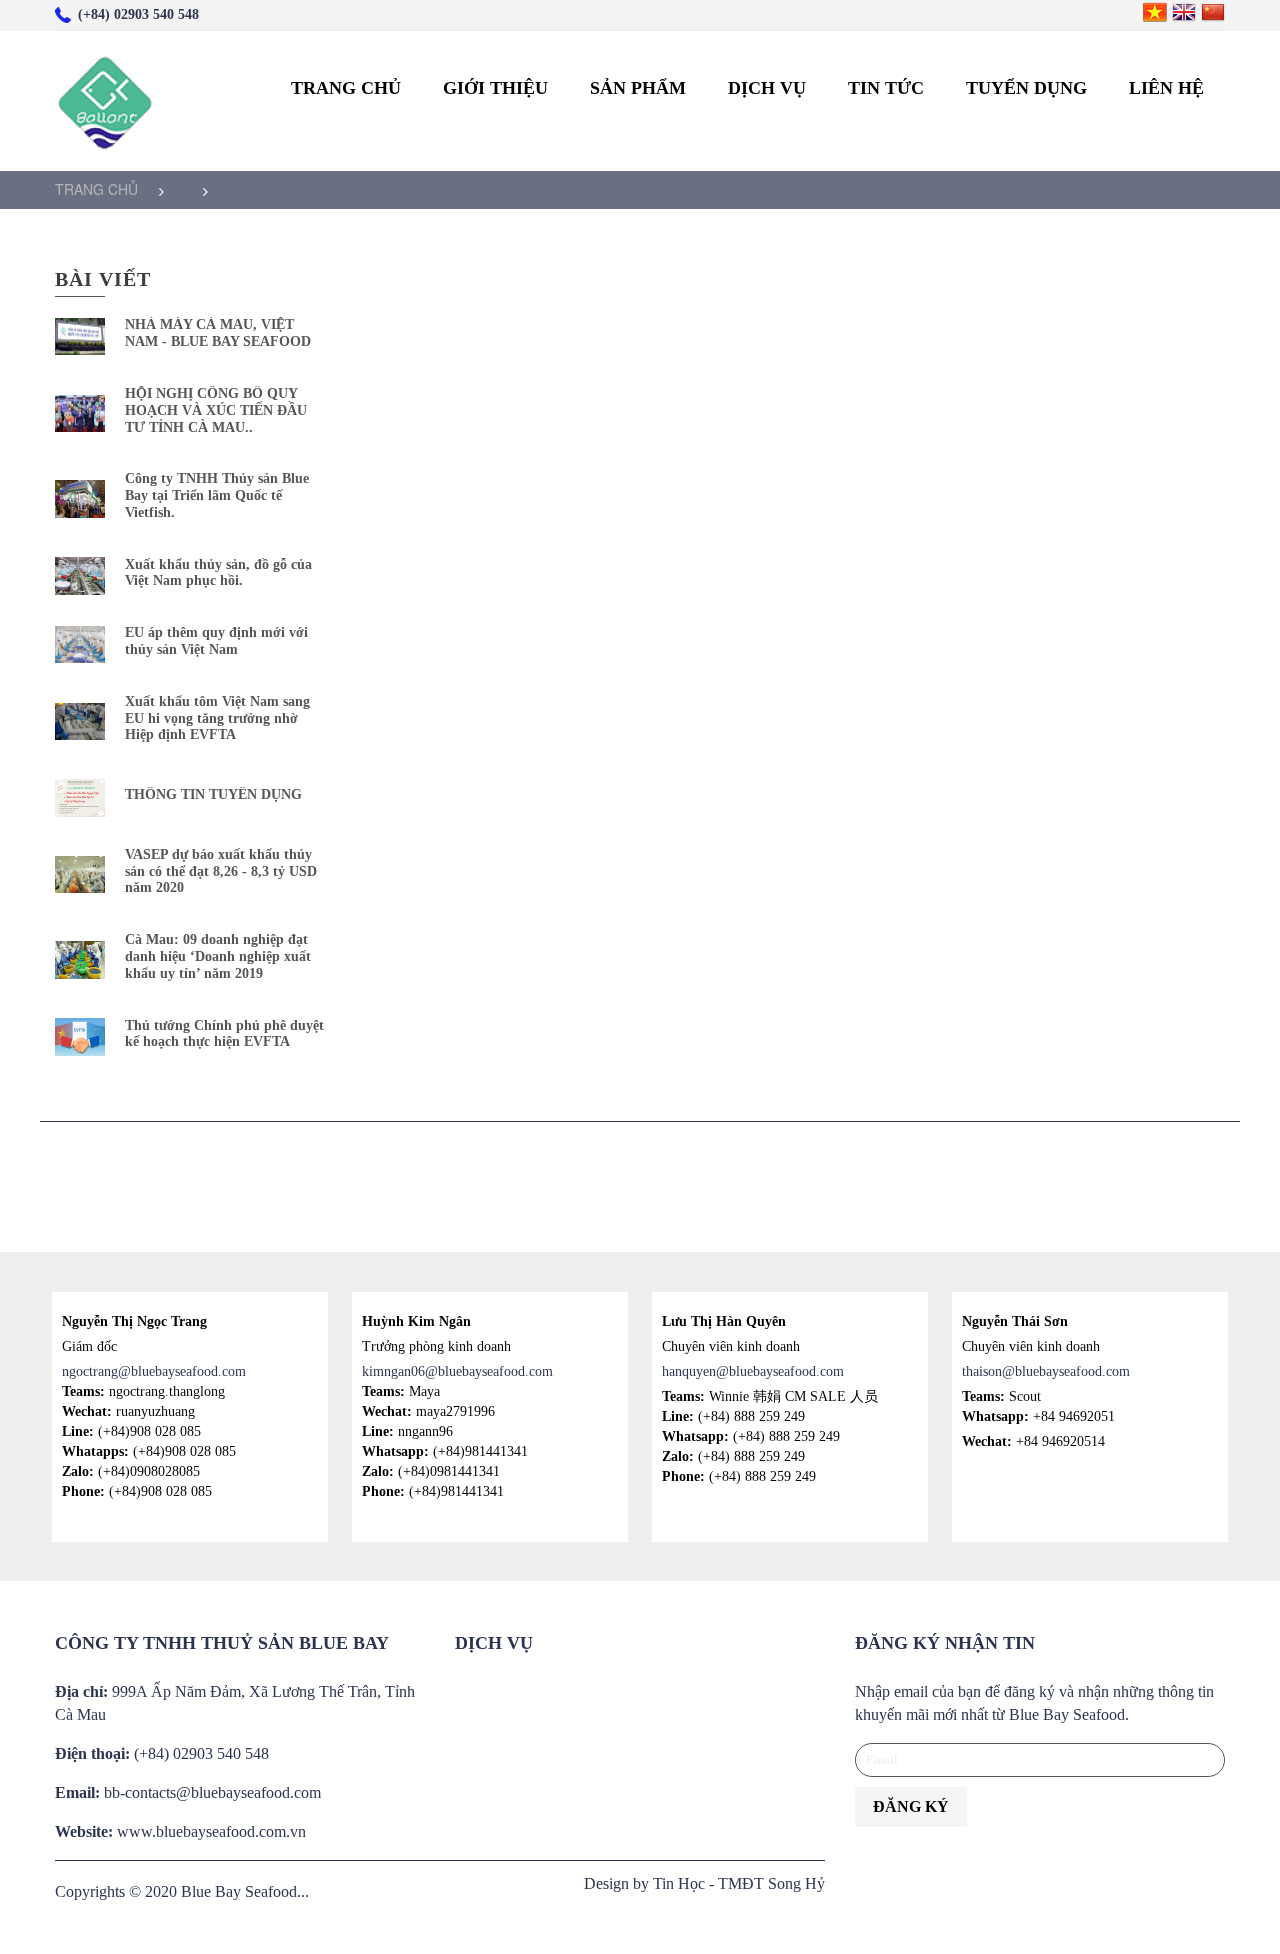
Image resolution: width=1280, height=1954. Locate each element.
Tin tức (886, 88)
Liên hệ (1166, 88)
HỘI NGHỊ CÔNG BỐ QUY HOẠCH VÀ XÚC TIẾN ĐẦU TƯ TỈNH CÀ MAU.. (216, 410)
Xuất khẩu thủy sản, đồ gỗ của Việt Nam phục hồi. (218, 573)
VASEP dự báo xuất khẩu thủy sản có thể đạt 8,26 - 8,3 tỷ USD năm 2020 (221, 871)
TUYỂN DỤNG (1026, 88)
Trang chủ (346, 88)
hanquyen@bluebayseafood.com (753, 1371)
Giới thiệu (495, 88)
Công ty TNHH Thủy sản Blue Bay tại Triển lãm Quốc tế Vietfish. (217, 495)
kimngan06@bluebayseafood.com (457, 1371)
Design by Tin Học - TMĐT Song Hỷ (704, 1883)
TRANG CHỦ (96, 189)
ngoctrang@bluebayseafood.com (154, 1371)
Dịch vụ (767, 88)
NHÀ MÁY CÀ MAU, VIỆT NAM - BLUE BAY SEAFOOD (218, 333)
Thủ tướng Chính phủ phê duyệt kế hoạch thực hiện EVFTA (224, 1034)
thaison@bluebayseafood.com (1046, 1371)
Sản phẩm (638, 88)
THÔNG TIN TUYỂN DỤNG (213, 794)
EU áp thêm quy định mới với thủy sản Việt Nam (216, 641)
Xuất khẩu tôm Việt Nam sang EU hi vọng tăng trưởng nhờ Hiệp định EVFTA (217, 718)
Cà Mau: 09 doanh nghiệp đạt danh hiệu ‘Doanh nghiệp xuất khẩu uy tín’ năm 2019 (218, 956)
